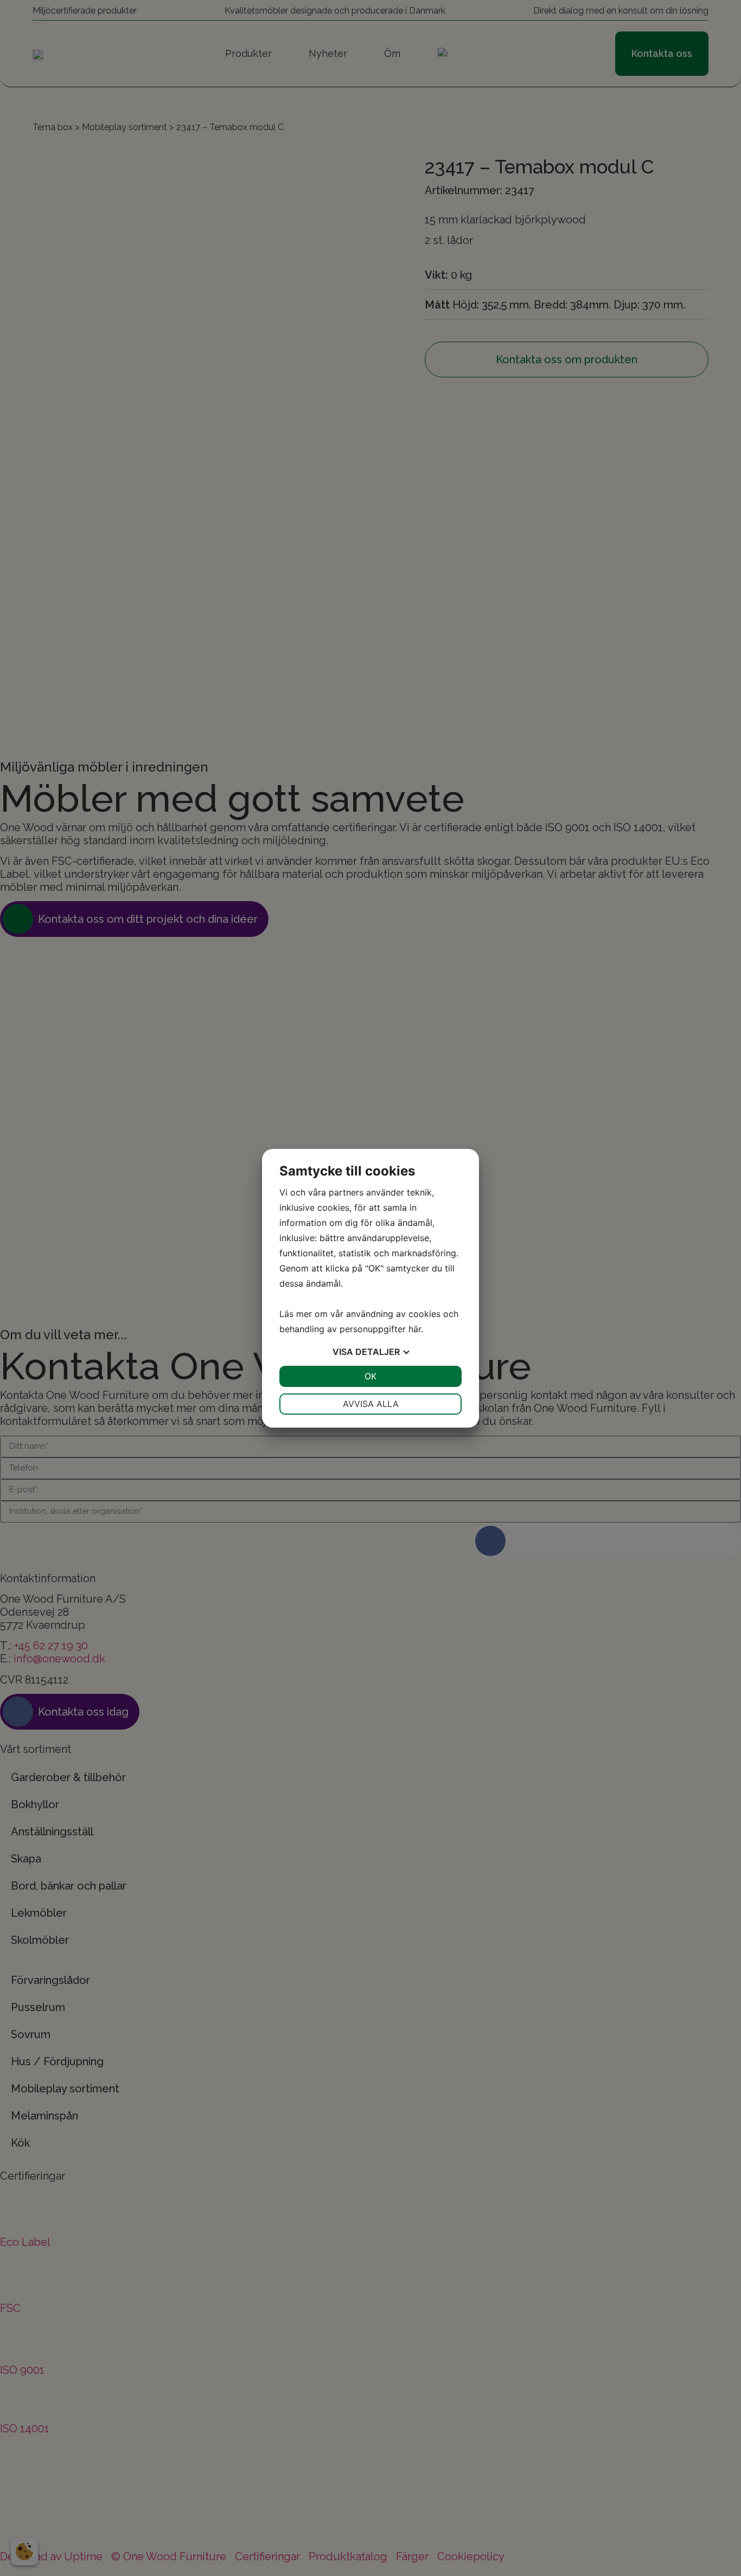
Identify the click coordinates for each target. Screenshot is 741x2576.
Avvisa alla (371, 1404)
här (415, 1329)
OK (370, 1376)
